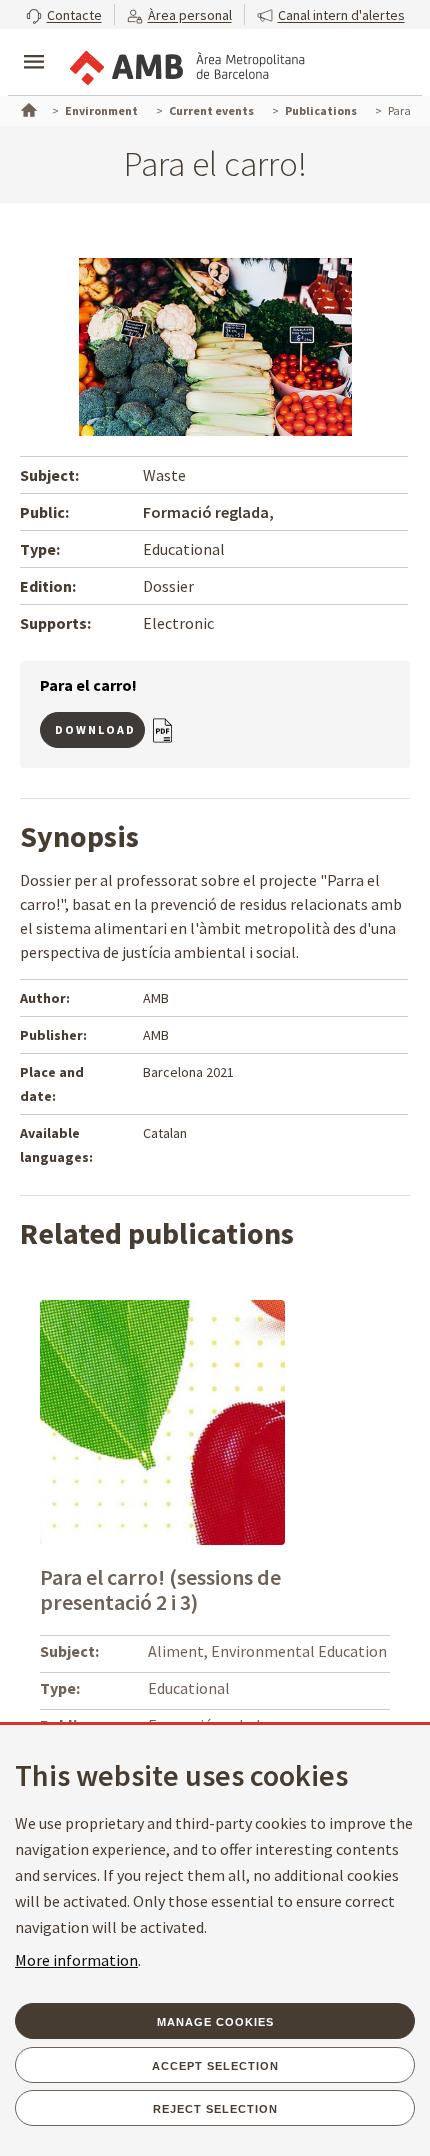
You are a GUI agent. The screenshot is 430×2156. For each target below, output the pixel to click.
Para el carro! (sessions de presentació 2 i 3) (160, 1589)
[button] (64, 14)
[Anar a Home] (27, 108)
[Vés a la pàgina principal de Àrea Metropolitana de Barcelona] (186, 64)
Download (95, 729)
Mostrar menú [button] (34, 45)
